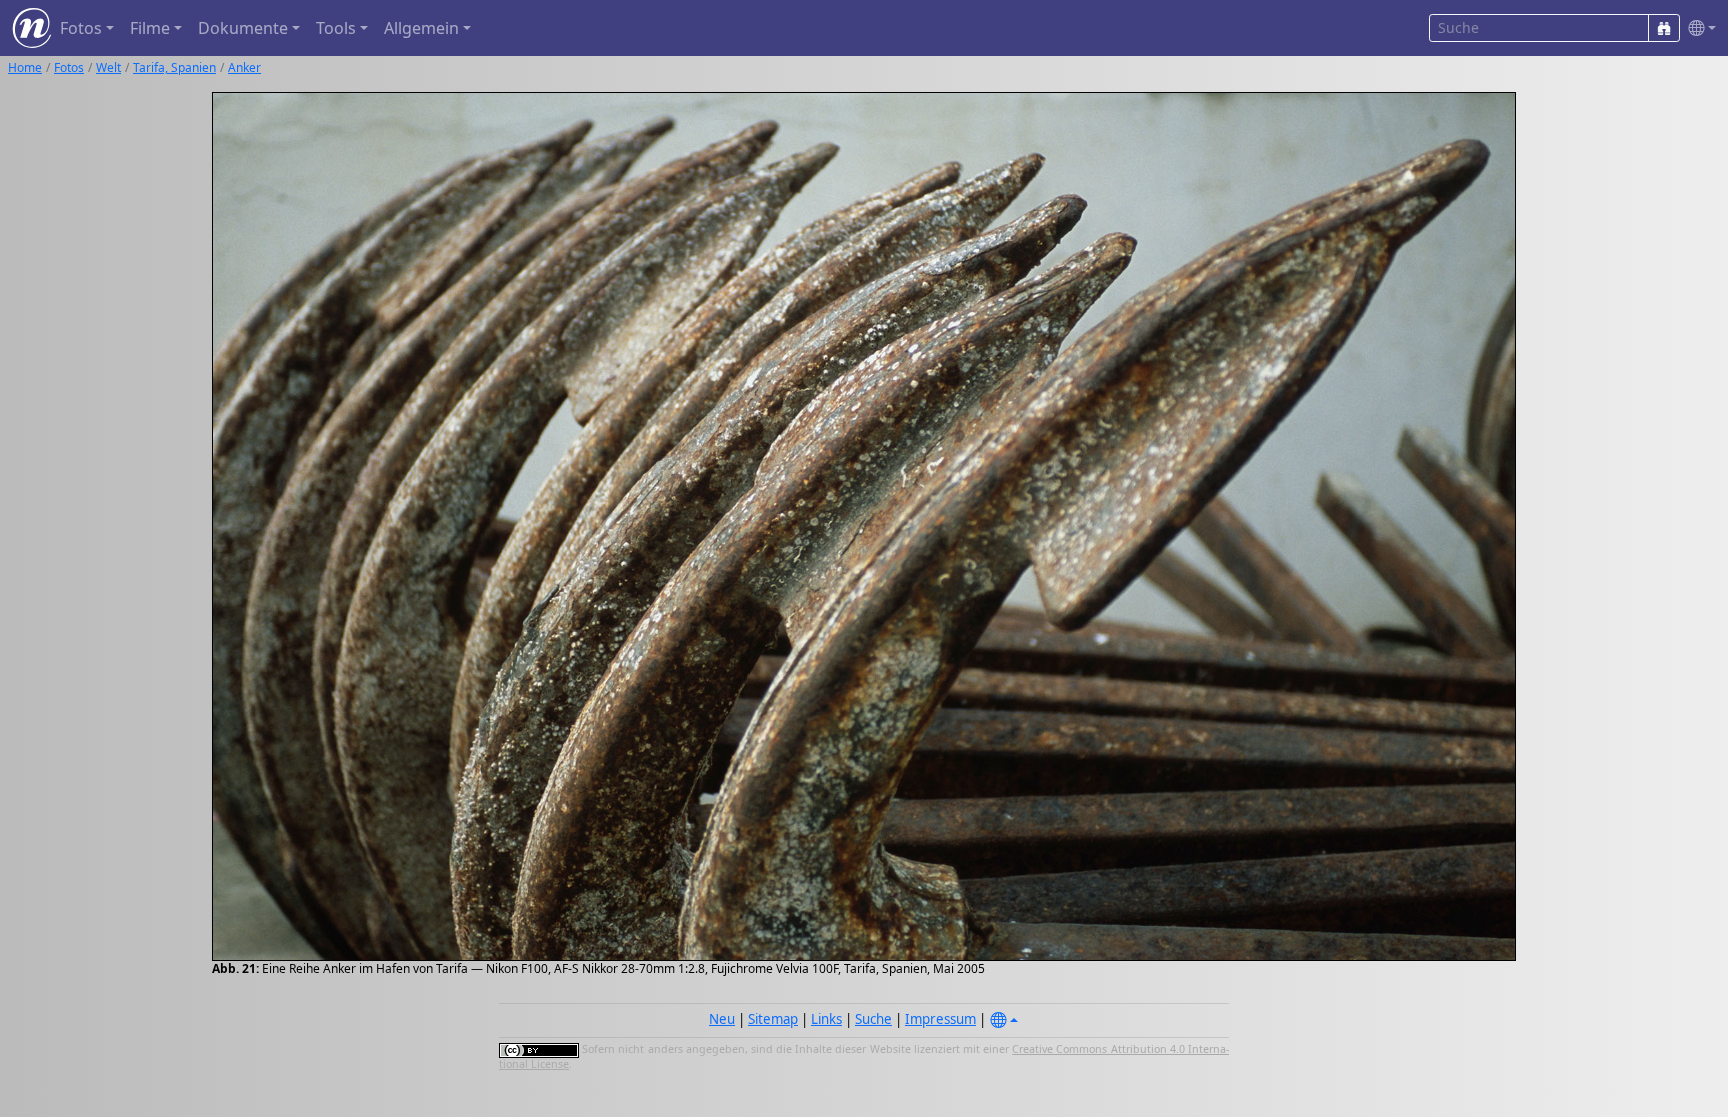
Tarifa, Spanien (174, 67)
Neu (722, 1019)
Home (25, 67)
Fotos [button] (81, 28)
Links (826, 1019)
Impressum (940, 1019)
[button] (1698, 28)
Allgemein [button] (421, 28)
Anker (244, 67)
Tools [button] (336, 28)
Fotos (69, 67)
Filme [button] (150, 28)
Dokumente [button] (243, 28)
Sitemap (773, 1019)
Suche (873, 1019)
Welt (108, 67)
